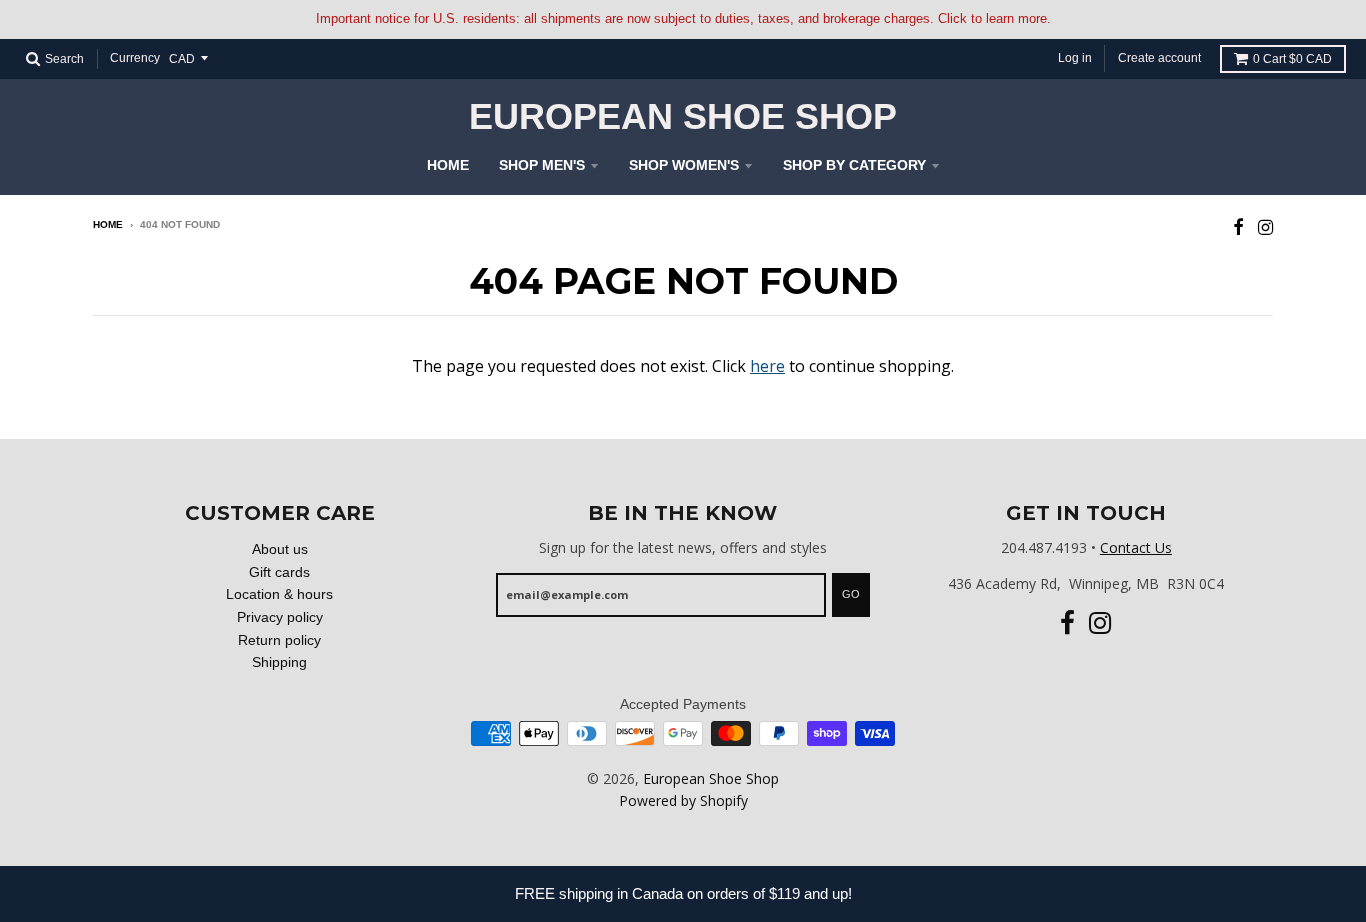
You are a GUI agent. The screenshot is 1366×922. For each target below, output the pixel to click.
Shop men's (542, 165)
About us (280, 549)
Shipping (279, 662)
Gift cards (279, 572)
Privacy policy (280, 617)
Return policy (279, 640)
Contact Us (1136, 547)
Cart (1292, 59)
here (767, 366)
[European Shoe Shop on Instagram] (1265, 226)
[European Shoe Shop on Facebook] (1238, 226)
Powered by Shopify (683, 800)
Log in (1075, 58)
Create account (1159, 58)
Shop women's (684, 165)
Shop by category (854, 165)
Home (448, 165)
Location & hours (279, 594)
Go (851, 594)
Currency (135, 58)
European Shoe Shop (683, 117)
